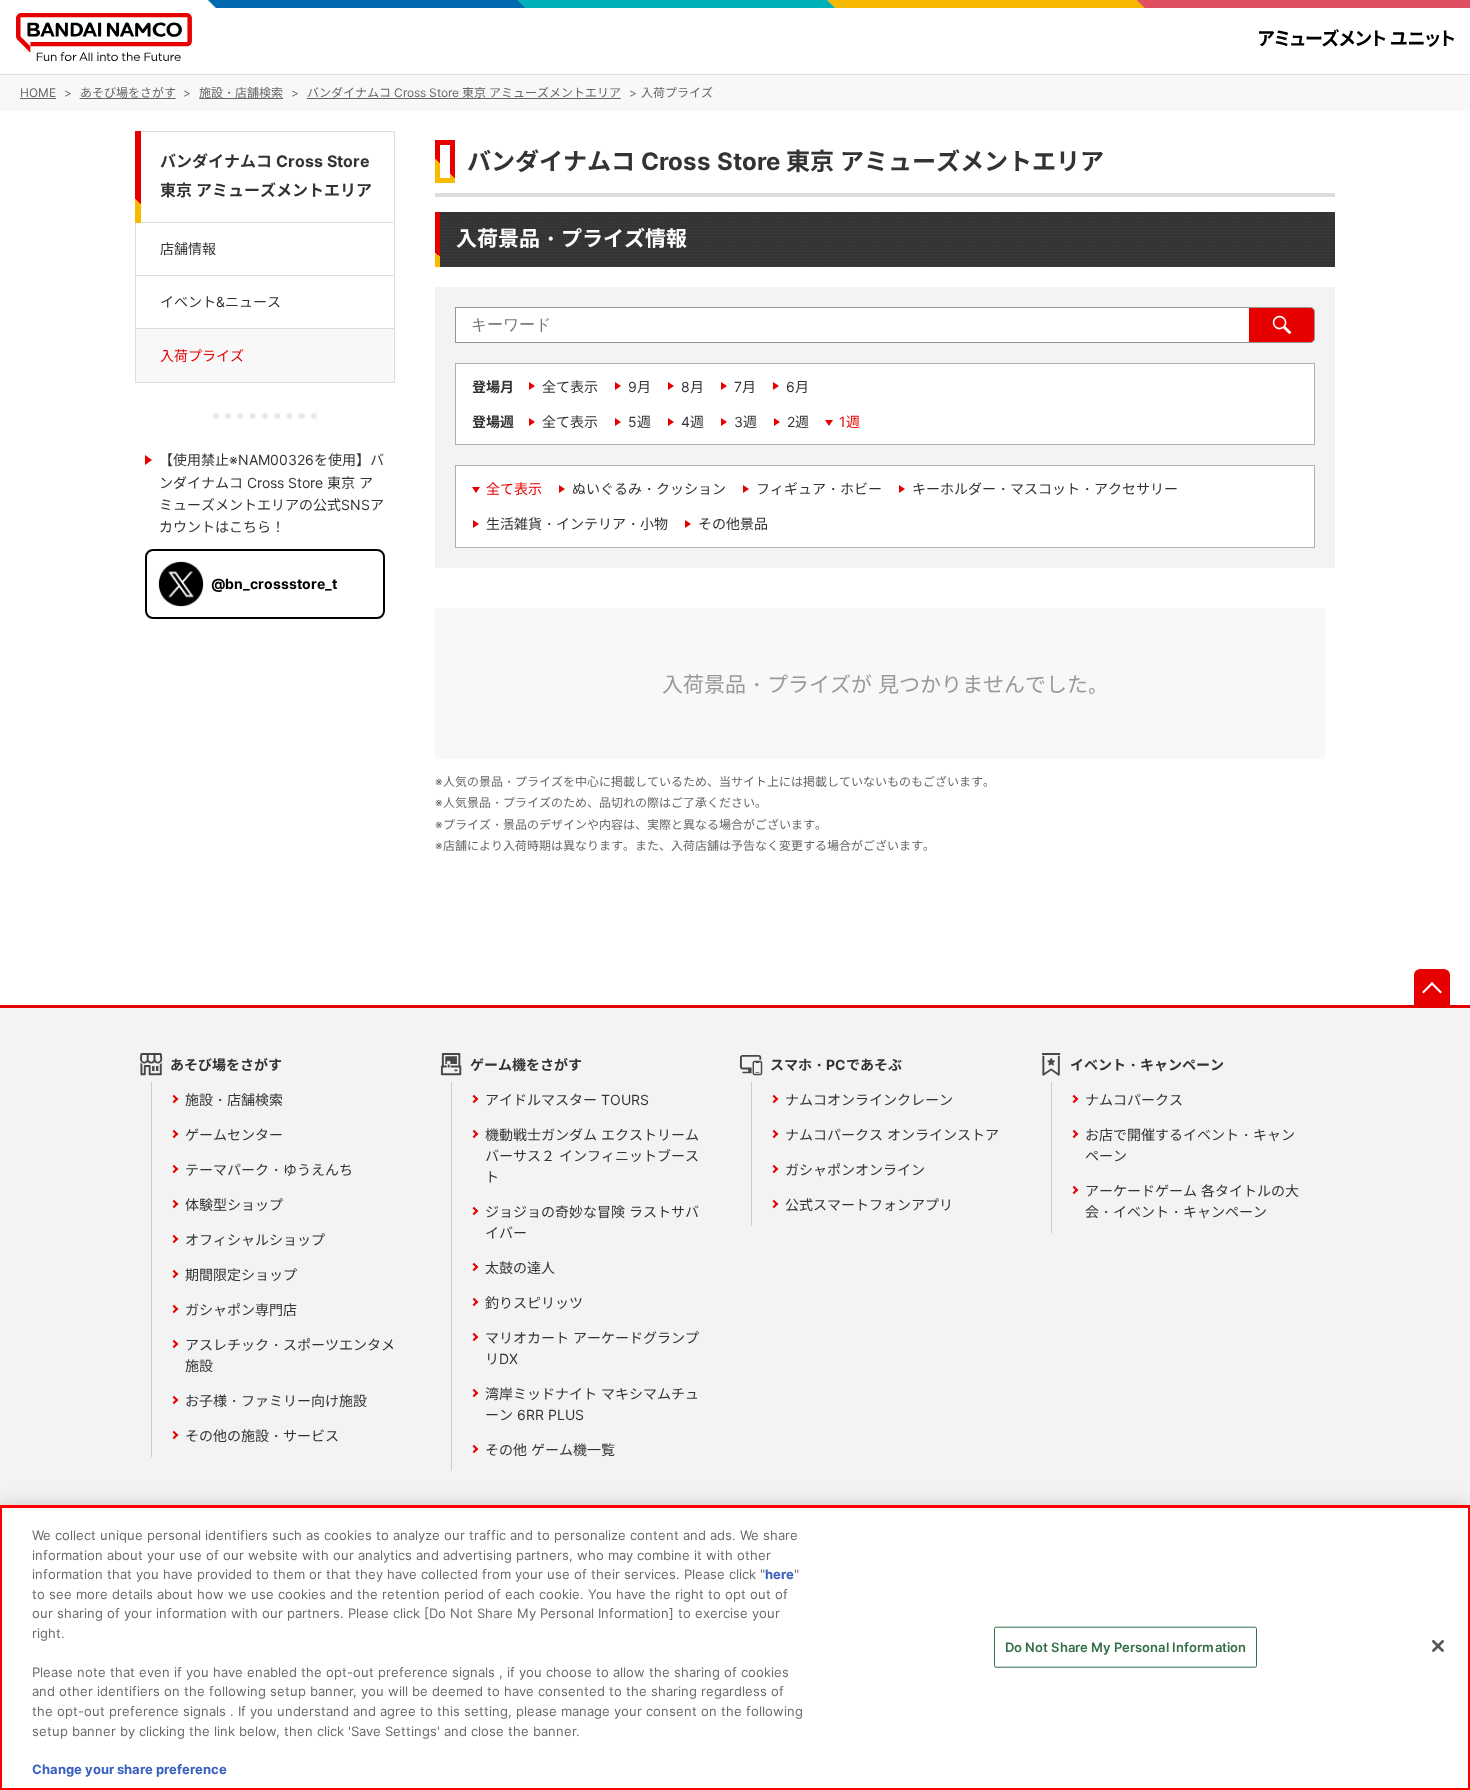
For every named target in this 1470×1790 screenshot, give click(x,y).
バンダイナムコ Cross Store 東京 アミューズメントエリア (266, 176)
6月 (797, 386)
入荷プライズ (202, 354)
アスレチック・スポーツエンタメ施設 (290, 1355)
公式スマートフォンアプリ (869, 1204)
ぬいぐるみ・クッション (649, 488)
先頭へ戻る (1432, 987)
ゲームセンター (234, 1134)
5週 (639, 421)
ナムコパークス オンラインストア (892, 1134)
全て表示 (570, 386)
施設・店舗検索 (234, 1099)
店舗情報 (188, 247)
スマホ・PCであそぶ (836, 1064)
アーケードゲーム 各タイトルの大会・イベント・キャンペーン (1192, 1201)
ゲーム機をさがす (526, 1064)
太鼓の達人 (520, 1267)
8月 (692, 386)
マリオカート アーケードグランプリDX (592, 1348)
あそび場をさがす (226, 1064)
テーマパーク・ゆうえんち (269, 1169)
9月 (639, 386)
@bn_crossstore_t (274, 582)
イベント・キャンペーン (1147, 1064)
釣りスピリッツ (534, 1302)
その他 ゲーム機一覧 (550, 1449)
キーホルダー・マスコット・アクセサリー (1045, 488)
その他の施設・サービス (262, 1435)
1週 (849, 421)
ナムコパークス (1134, 1099)
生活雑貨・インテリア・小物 (577, 523)
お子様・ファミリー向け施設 (276, 1400)
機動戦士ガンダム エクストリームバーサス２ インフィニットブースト (592, 1155)
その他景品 (733, 523)
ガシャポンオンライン (855, 1169)
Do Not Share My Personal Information (1126, 1647)
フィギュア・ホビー (819, 488)
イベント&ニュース (220, 300)
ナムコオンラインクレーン (869, 1099)
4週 (692, 421)
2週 (798, 421)
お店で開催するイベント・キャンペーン (1190, 1145)
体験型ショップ (234, 1204)
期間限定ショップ (241, 1274)
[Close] (1438, 1646)
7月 (745, 386)
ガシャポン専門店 (241, 1309)
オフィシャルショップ (255, 1239)
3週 (745, 421)
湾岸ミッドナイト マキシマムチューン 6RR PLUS (592, 1404)
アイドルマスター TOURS (567, 1099)
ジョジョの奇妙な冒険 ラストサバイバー (592, 1222)
